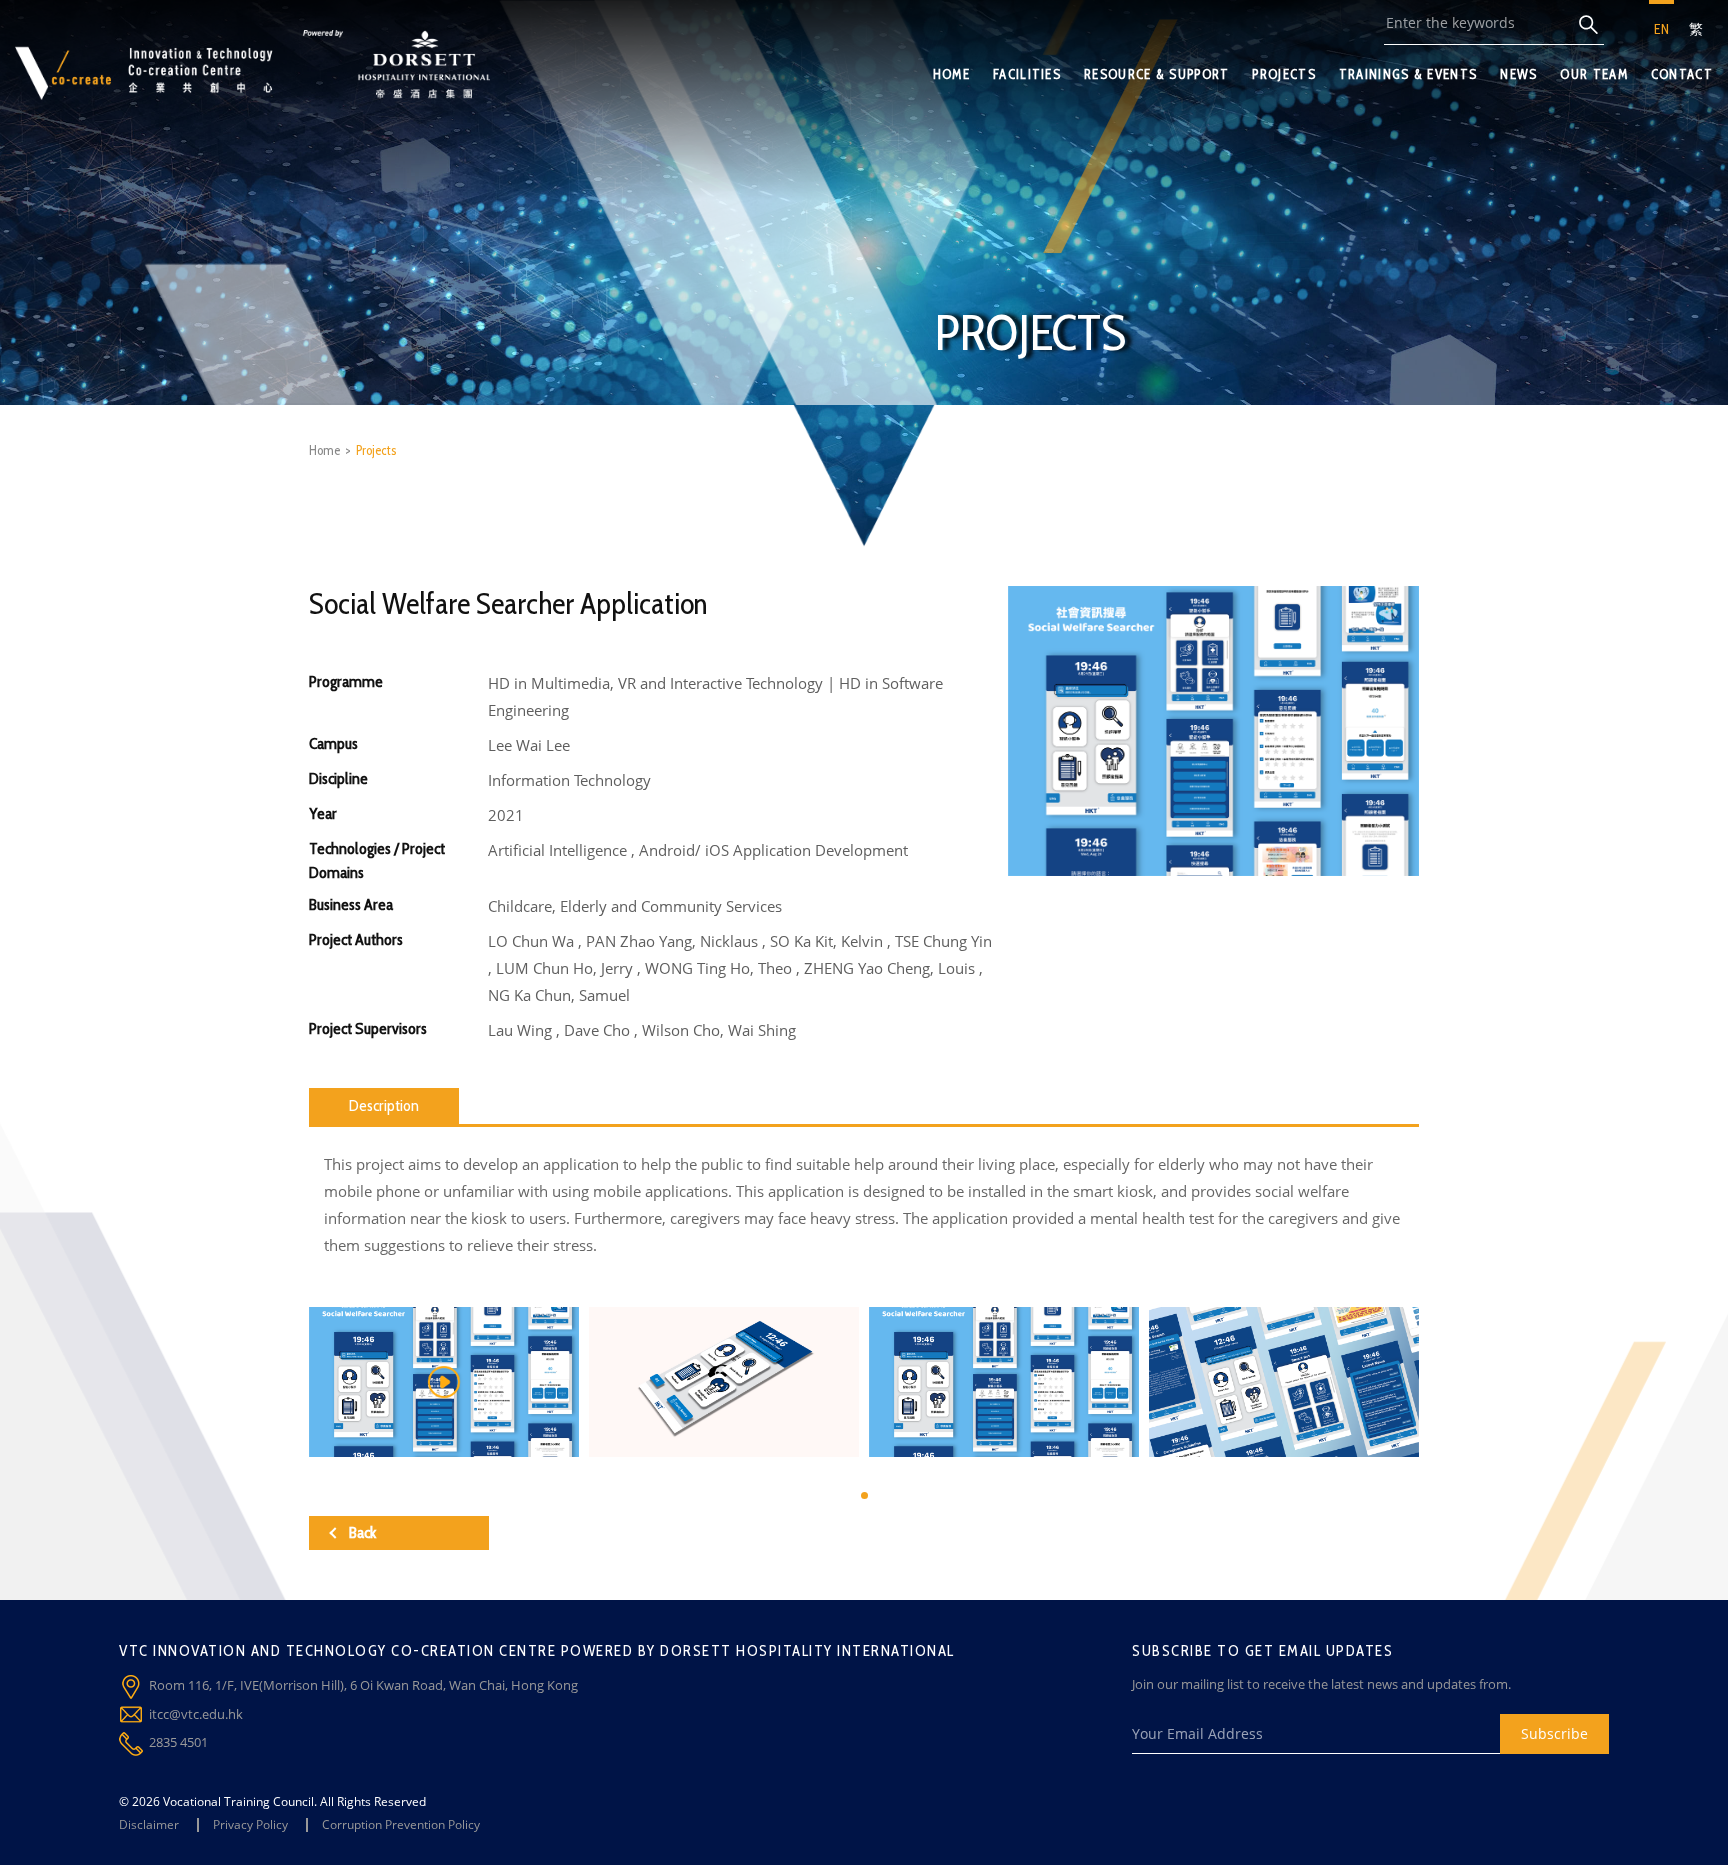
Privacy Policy (250, 1824)
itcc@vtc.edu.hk (196, 1714)
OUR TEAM (1593, 74)
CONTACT (1682, 74)
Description (384, 1105)
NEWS (1518, 74)
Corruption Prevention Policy (401, 1824)
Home (324, 450)
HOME (951, 74)
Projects (376, 450)
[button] (864, 1495)
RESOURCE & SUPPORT (1156, 74)
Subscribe (1554, 1733)
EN (1661, 29)
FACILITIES (1027, 74)
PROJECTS (1283, 74)
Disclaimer (149, 1824)
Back (362, 1532)
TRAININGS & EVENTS (1408, 74)
